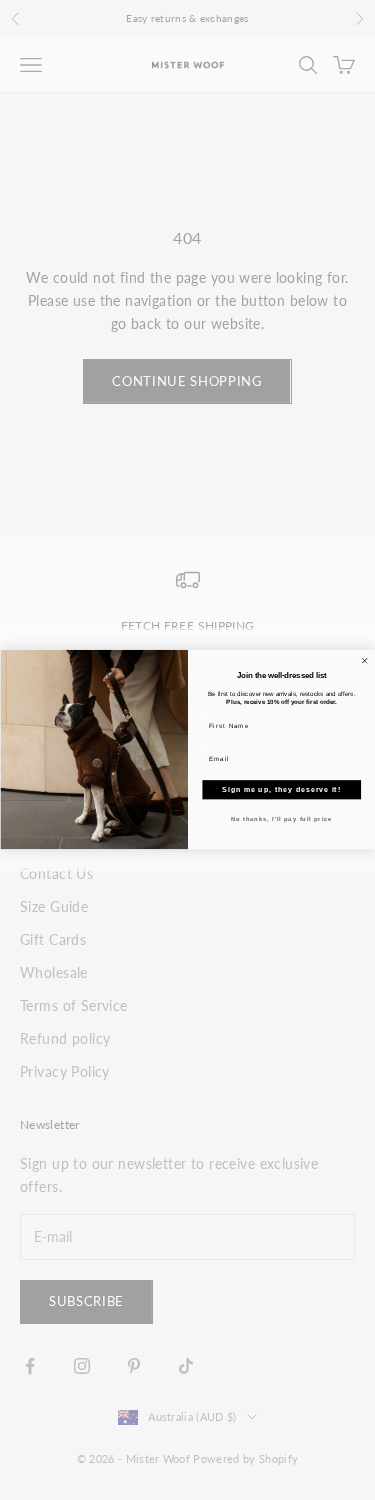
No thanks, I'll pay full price (281, 818)
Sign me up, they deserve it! (281, 790)
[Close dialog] (364, 661)
